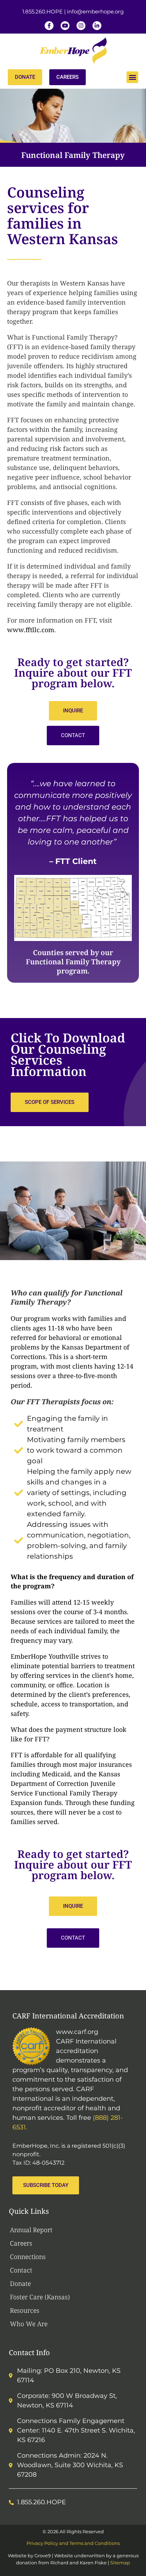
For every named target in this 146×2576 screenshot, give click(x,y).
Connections (28, 2257)
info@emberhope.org (95, 11)
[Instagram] (81, 26)
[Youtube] (65, 26)
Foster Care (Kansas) (40, 2297)
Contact (21, 2270)
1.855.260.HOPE (43, 11)
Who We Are (29, 2324)
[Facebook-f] (49, 26)
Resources (25, 2310)
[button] (132, 77)
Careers (21, 2243)
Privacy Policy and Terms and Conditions (73, 2543)
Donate (20, 2283)
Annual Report (31, 2230)
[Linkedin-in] (97, 26)
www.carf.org (77, 2032)
